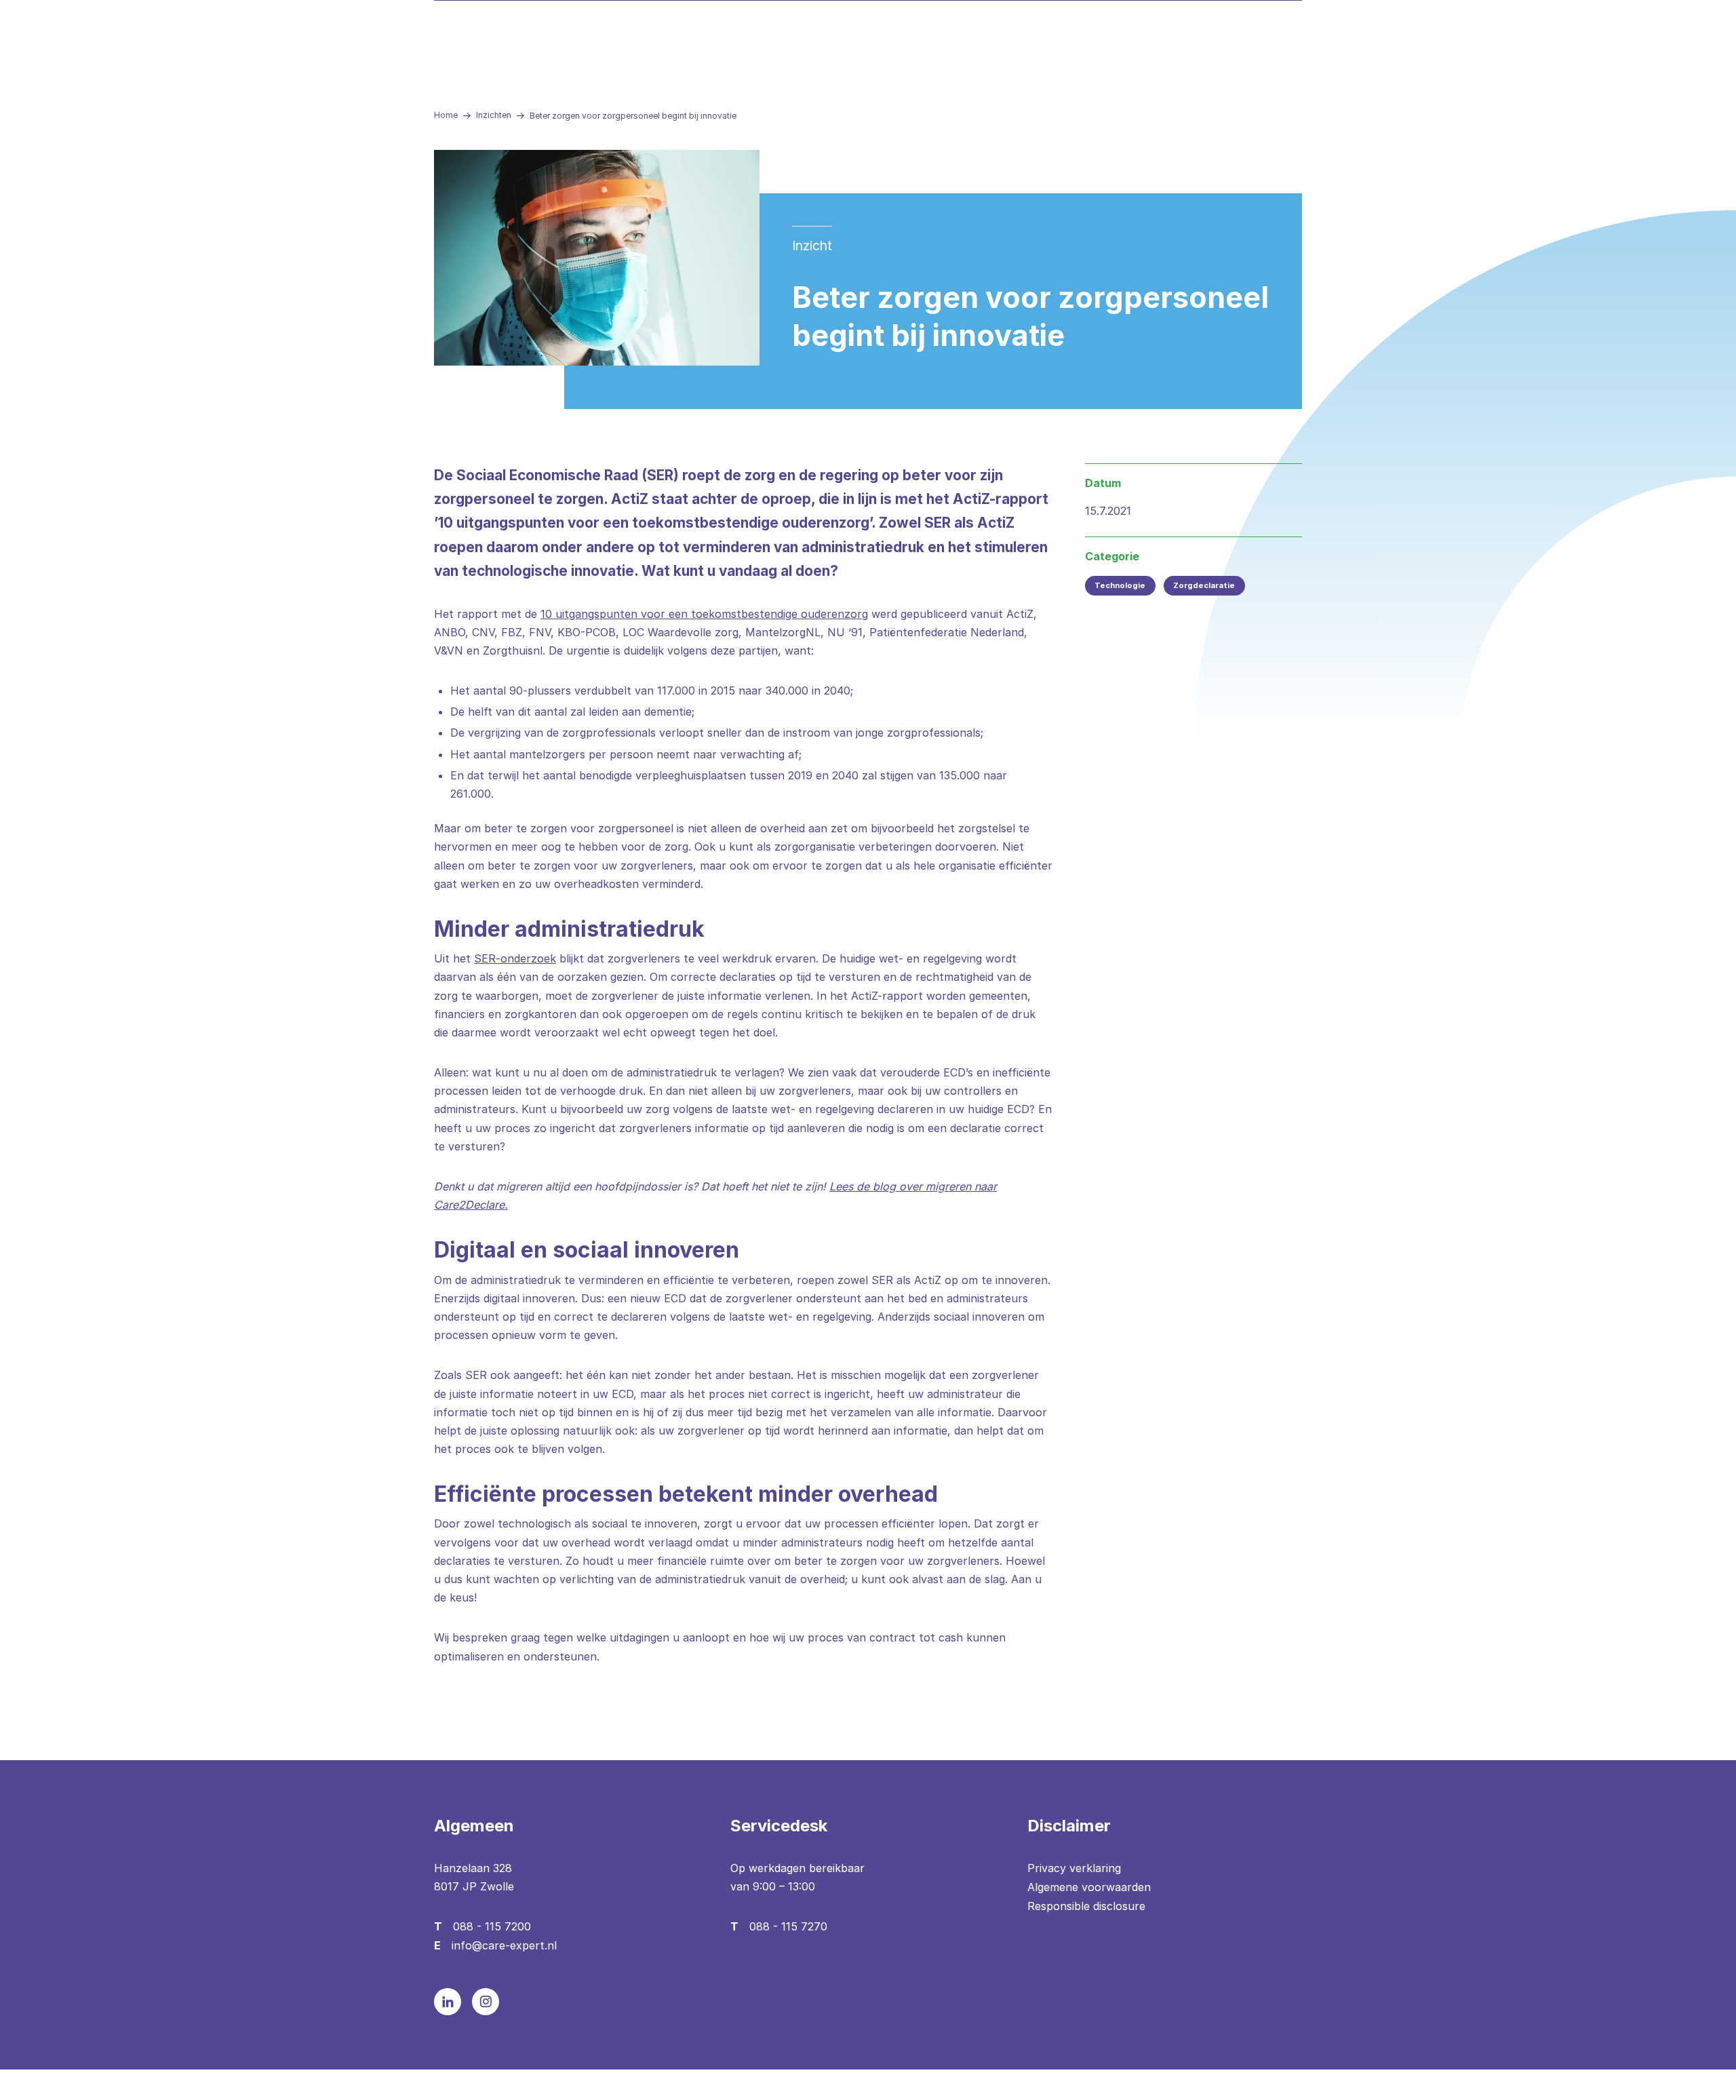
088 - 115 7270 (788, 1926)
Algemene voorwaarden (1089, 1887)
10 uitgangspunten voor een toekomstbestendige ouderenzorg (704, 614)
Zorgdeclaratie (1204, 585)
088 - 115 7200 (492, 1926)
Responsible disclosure (1086, 1906)
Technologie (1120, 585)
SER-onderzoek (515, 958)
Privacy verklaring (1074, 1868)
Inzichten (494, 115)
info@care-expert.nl (504, 1945)
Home (446, 115)
